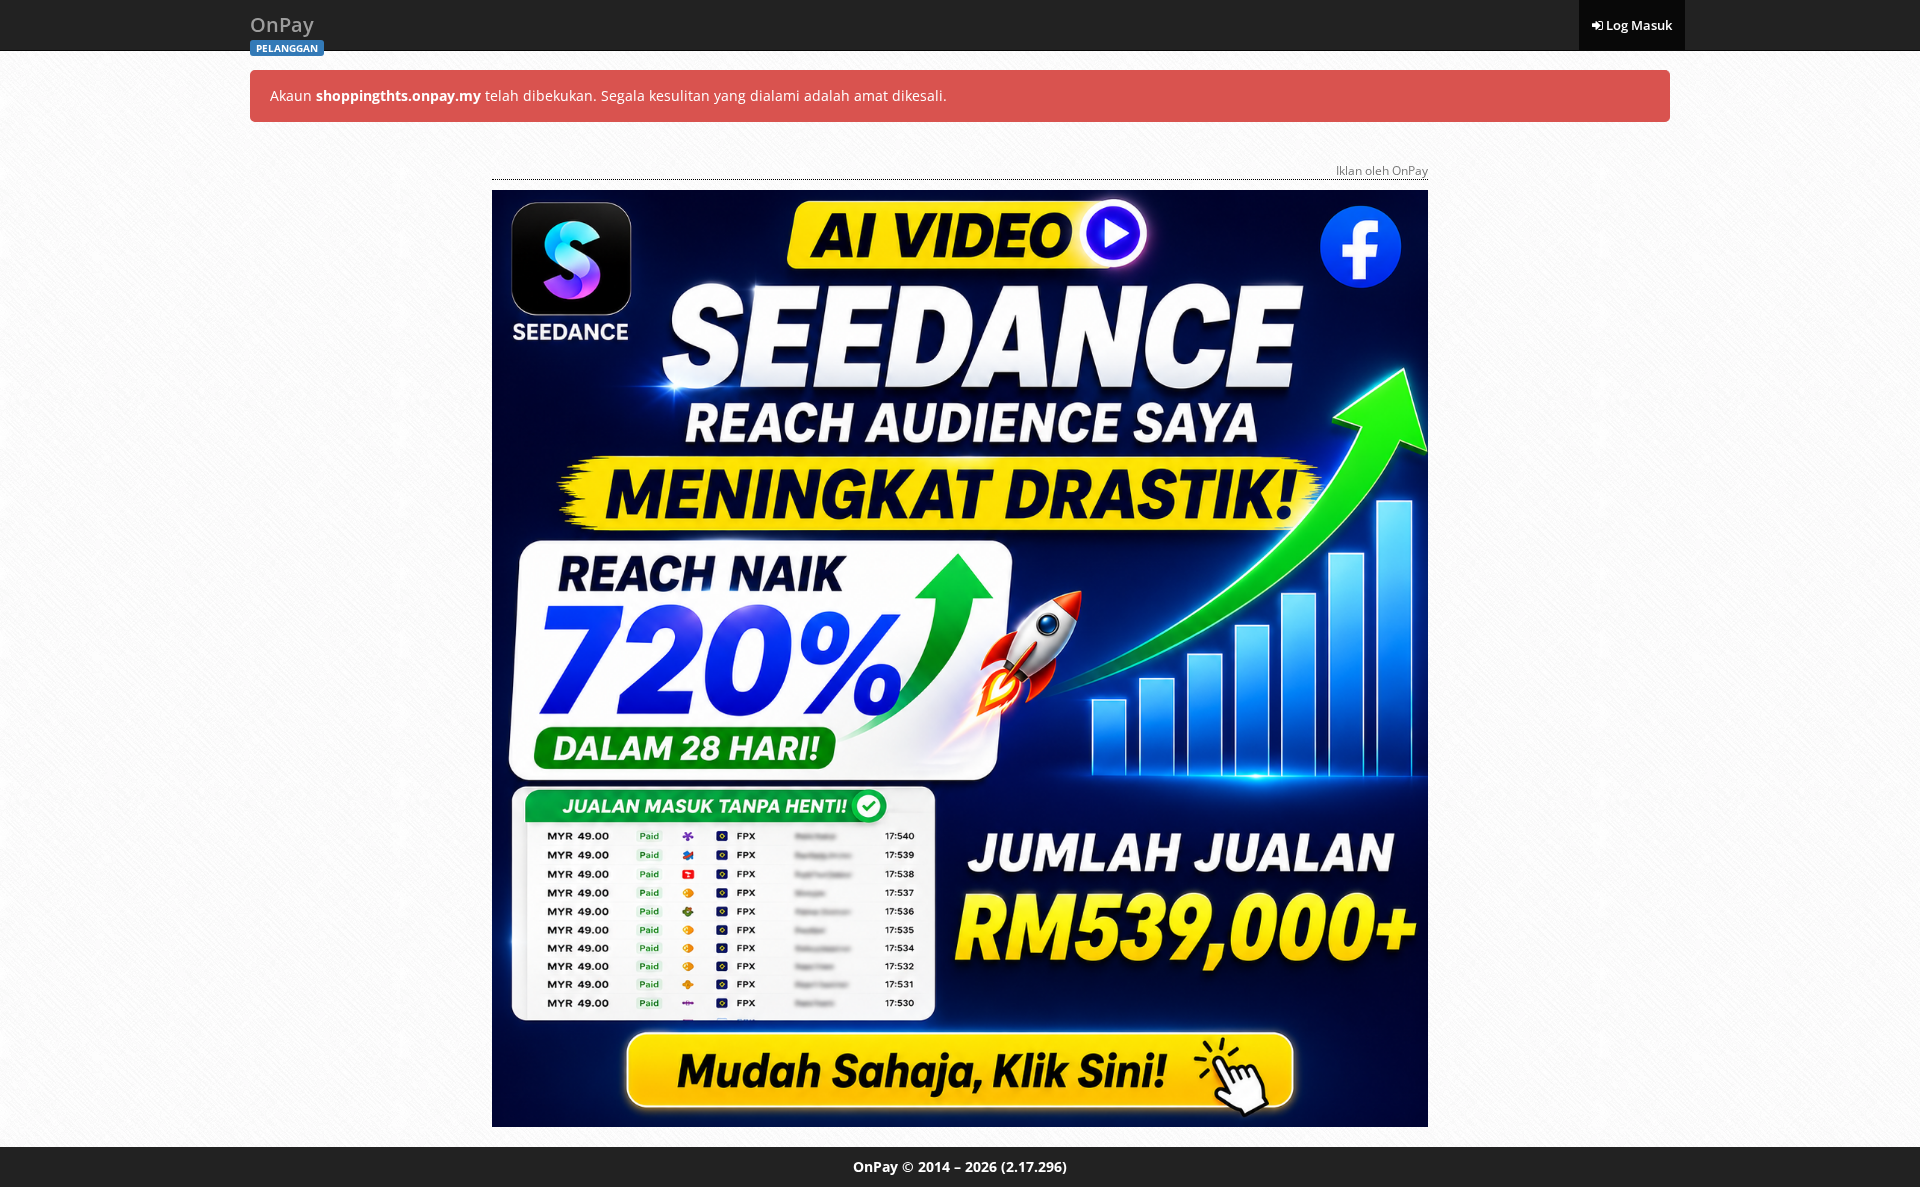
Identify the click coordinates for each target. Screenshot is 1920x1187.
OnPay (284, 30)
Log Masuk (1637, 25)
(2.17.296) (1034, 1166)
